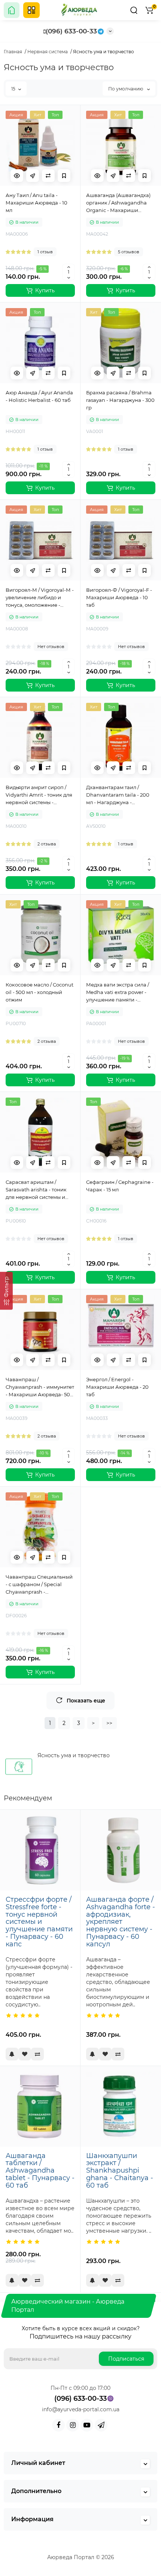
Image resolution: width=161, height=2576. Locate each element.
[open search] (134, 10)
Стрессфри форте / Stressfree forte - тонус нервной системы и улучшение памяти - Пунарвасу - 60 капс (39, 1922)
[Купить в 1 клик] (33, 176)
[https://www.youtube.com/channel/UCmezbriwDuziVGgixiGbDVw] (87, 2425)
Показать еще (86, 1701)
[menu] (31, 10)
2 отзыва (47, 844)
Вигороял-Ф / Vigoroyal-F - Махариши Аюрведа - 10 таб (119, 597)
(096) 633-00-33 (71, 31)
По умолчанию (126, 89)
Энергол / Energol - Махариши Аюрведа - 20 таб (117, 1387)
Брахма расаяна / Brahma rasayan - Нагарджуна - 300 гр (120, 400)
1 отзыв (45, 252)
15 (13, 89)
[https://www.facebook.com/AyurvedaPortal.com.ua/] (58, 2425)
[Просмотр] (17, 176)
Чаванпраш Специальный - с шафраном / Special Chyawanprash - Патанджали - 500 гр (39, 1585)
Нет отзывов (51, 647)
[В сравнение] (48, 176)
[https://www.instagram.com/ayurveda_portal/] (73, 2425)
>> (109, 1723)
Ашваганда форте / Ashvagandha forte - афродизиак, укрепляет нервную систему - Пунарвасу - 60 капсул (121, 1922)
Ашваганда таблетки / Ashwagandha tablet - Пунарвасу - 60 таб (40, 2171)
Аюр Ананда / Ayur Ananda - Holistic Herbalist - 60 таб (39, 396)
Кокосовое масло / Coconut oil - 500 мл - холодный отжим (40, 992)
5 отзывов (129, 252)
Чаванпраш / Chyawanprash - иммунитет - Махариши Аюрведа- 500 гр (40, 1387)
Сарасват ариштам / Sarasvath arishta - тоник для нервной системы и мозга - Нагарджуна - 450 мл (38, 1190)
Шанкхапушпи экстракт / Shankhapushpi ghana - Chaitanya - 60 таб (120, 2171)
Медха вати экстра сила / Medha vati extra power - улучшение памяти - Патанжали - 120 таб (118, 993)
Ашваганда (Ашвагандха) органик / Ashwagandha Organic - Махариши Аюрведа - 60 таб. (118, 203)
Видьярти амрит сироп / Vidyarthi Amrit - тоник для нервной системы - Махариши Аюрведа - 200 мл (39, 795)
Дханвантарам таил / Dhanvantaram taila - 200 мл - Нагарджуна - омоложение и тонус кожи (119, 795)
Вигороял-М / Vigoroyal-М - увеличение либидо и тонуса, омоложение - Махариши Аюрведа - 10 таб (40, 598)
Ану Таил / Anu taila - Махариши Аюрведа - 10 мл (37, 203)
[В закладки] (64, 176)
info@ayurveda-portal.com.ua (81, 2409)
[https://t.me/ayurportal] (101, 2425)
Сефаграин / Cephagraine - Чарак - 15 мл (120, 1186)
